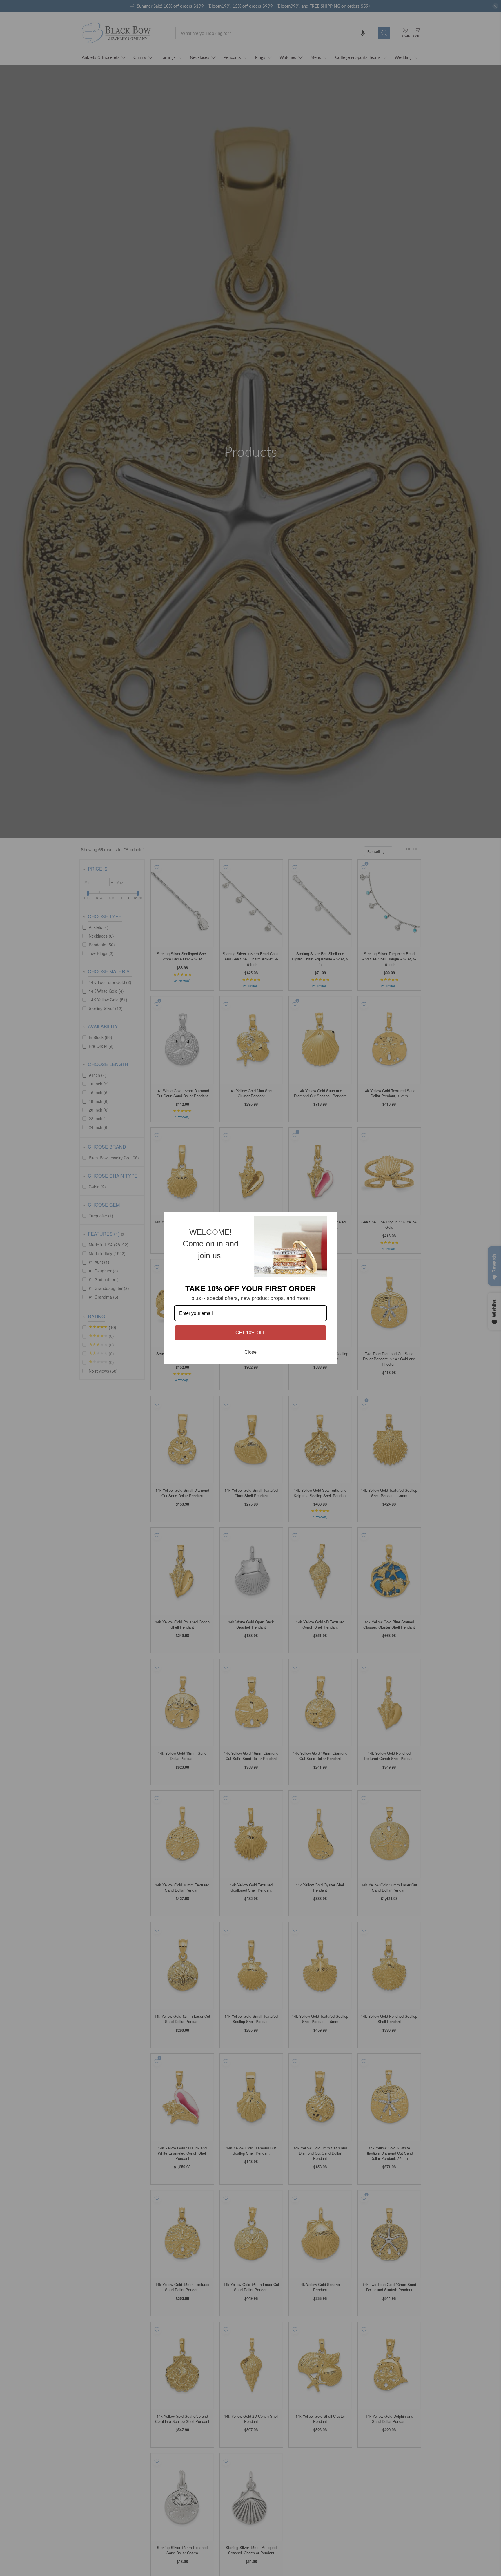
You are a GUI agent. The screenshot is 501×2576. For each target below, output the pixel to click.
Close (251, 1352)
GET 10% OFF (251, 1333)
